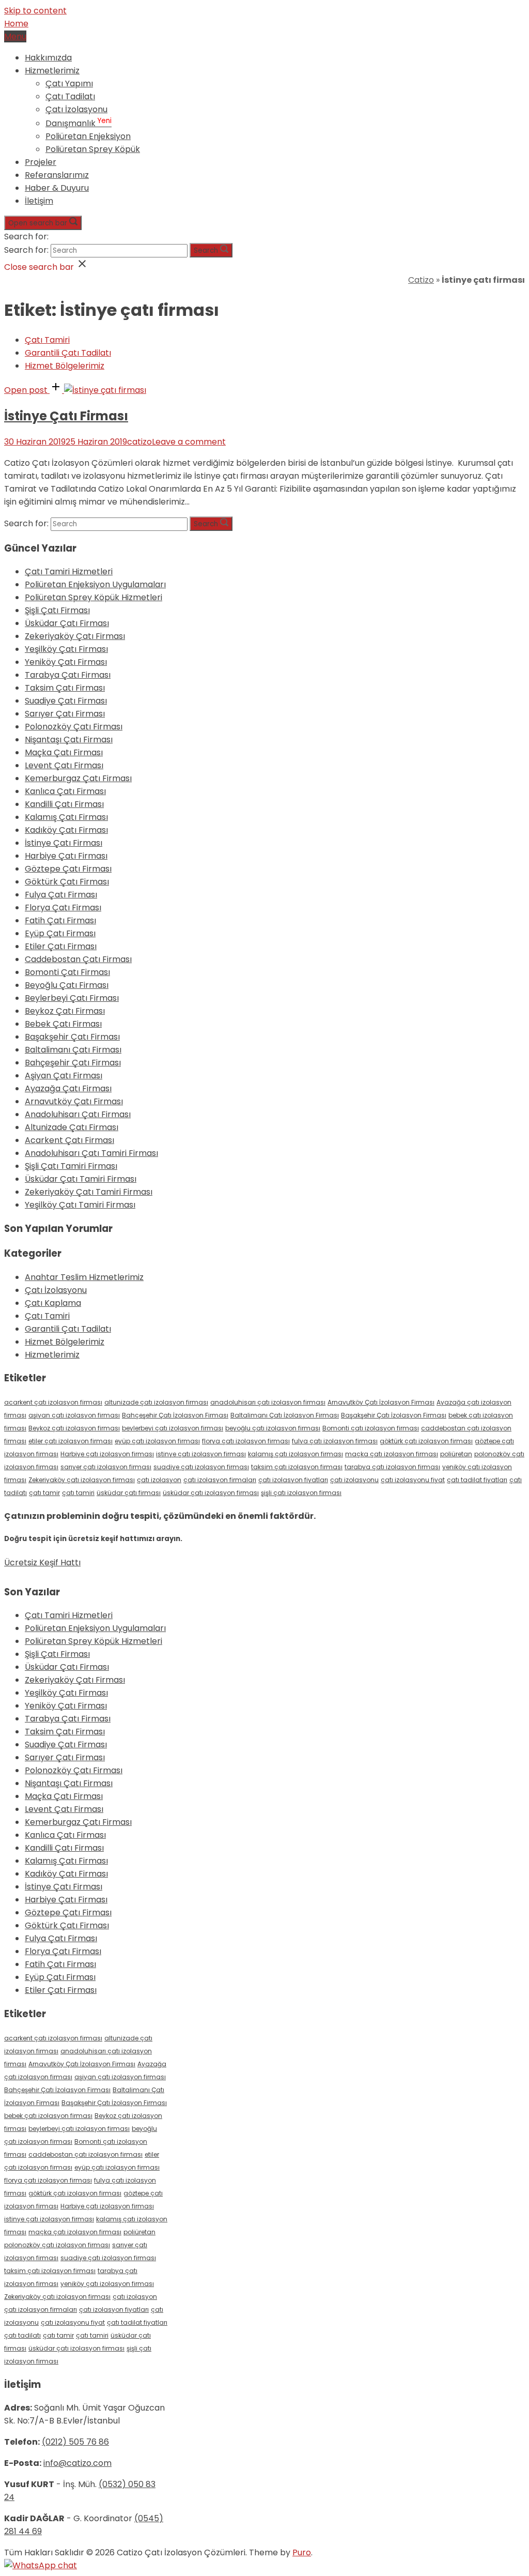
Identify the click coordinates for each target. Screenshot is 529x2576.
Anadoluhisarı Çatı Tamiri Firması (91, 1153)
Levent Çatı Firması (64, 765)
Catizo (421, 280)
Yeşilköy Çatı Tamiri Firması (80, 1205)
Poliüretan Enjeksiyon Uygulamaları (95, 584)
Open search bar (38, 223)
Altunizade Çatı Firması (72, 1127)
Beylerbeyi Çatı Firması (72, 998)
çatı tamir (44, 1493)
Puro (302, 2552)
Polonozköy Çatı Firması (74, 727)
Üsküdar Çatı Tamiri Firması (81, 1179)
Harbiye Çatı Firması (66, 856)
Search (206, 250)
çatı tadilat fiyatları (477, 1480)
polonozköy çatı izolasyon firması (57, 2245)
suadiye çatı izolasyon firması (201, 1467)
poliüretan (456, 1454)
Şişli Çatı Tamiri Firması (71, 1166)
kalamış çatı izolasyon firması (295, 1454)
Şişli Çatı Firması (57, 610)
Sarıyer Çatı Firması (65, 714)
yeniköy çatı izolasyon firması (107, 2284)
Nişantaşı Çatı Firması (69, 740)
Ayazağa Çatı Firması (68, 1088)
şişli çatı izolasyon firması (301, 1493)
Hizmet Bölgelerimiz (65, 366)
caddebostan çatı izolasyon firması (85, 2154)
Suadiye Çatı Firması (66, 701)
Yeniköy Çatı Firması (66, 662)
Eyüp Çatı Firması (60, 933)
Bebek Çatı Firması (63, 1024)
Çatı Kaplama (53, 1303)
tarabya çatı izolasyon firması (392, 1467)
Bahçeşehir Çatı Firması (73, 1063)
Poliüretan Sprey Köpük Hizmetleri (94, 597)
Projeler (41, 162)
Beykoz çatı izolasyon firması (74, 1428)
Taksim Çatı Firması (65, 688)
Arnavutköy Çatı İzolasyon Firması (381, 1402)
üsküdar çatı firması (129, 1493)
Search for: (26, 237)
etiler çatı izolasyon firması (71, 1441)
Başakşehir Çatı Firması (72, 1037)
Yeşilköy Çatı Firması (66, 649)
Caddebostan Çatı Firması (78, 959)
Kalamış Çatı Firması (66, 817)
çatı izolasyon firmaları (220, 1480)
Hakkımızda (48, 58)
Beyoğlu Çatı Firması (67, 985)
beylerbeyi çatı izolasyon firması (173, 1428)
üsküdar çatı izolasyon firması (211, 1493)
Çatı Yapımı (69, 83)
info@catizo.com (77, 2463)
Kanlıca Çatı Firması (65, 791)
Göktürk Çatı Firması (67, 882)
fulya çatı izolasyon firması (335, 1441)
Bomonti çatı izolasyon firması (371, 1428)
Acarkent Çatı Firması (69, 1140)
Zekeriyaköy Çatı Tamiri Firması (89, 1192)
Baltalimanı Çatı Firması (73, 1050)
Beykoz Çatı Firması (65, 1011)
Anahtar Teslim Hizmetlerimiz (84, 1277)
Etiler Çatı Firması (61, 946)
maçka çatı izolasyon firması (392, 1454)
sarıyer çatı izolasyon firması (106, 1467)
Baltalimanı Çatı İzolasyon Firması (285, 1415)
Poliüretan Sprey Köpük (93, 149)
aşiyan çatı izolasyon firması (74, 1415)
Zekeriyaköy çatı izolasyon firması (82, 1480)
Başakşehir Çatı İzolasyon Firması (394, 1415)
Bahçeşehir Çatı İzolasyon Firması (175, 1415)
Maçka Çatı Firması (64, 752)
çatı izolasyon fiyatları (293, 1480)
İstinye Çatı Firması (66, 416)
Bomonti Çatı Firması (67, 972)
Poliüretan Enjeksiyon (88, 136)
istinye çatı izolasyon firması (201, 1454)
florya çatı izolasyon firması (246, 1441)
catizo (139, 442)
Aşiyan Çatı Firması (64, 1076)
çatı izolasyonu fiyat (413, 1480)
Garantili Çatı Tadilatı (68, 353)
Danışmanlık (79, 123)
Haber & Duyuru (57, 188)
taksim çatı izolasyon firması (297, 1467)
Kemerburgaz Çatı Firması (78, 778)
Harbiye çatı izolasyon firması (107, 1454)
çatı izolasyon (159, 1480)
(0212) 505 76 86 (75, 2442)
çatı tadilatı (22, 2335)
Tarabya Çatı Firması (68, 675)
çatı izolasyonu (354, 1480)
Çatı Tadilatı (70, 96)
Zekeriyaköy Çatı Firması (75, 636)
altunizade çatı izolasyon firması (156, 1402)
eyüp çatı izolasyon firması (157, 1441)
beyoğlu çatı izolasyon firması (273, 1428)
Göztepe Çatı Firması (68, 869)
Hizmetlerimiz (52, 71)
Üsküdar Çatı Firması (67, 623)
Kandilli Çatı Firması (64, 804)
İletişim (39, 201)
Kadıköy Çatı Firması (66, 830)
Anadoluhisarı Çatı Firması (78, 1114)
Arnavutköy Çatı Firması (74, 1101)
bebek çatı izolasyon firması (48, 2116)
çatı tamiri (78, 1493)
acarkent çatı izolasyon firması (53, 1402)
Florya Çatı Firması (63, 908)
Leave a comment (189, 442)
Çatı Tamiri (47, 340)
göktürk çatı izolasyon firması (426, 1441)
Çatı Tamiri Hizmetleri (69, 571)
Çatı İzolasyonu (76, 109)
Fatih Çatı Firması (60, 920)
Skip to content (35, 11)
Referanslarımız (57, 175)
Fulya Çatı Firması (61, 895)
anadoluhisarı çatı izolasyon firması (268, 1402)
